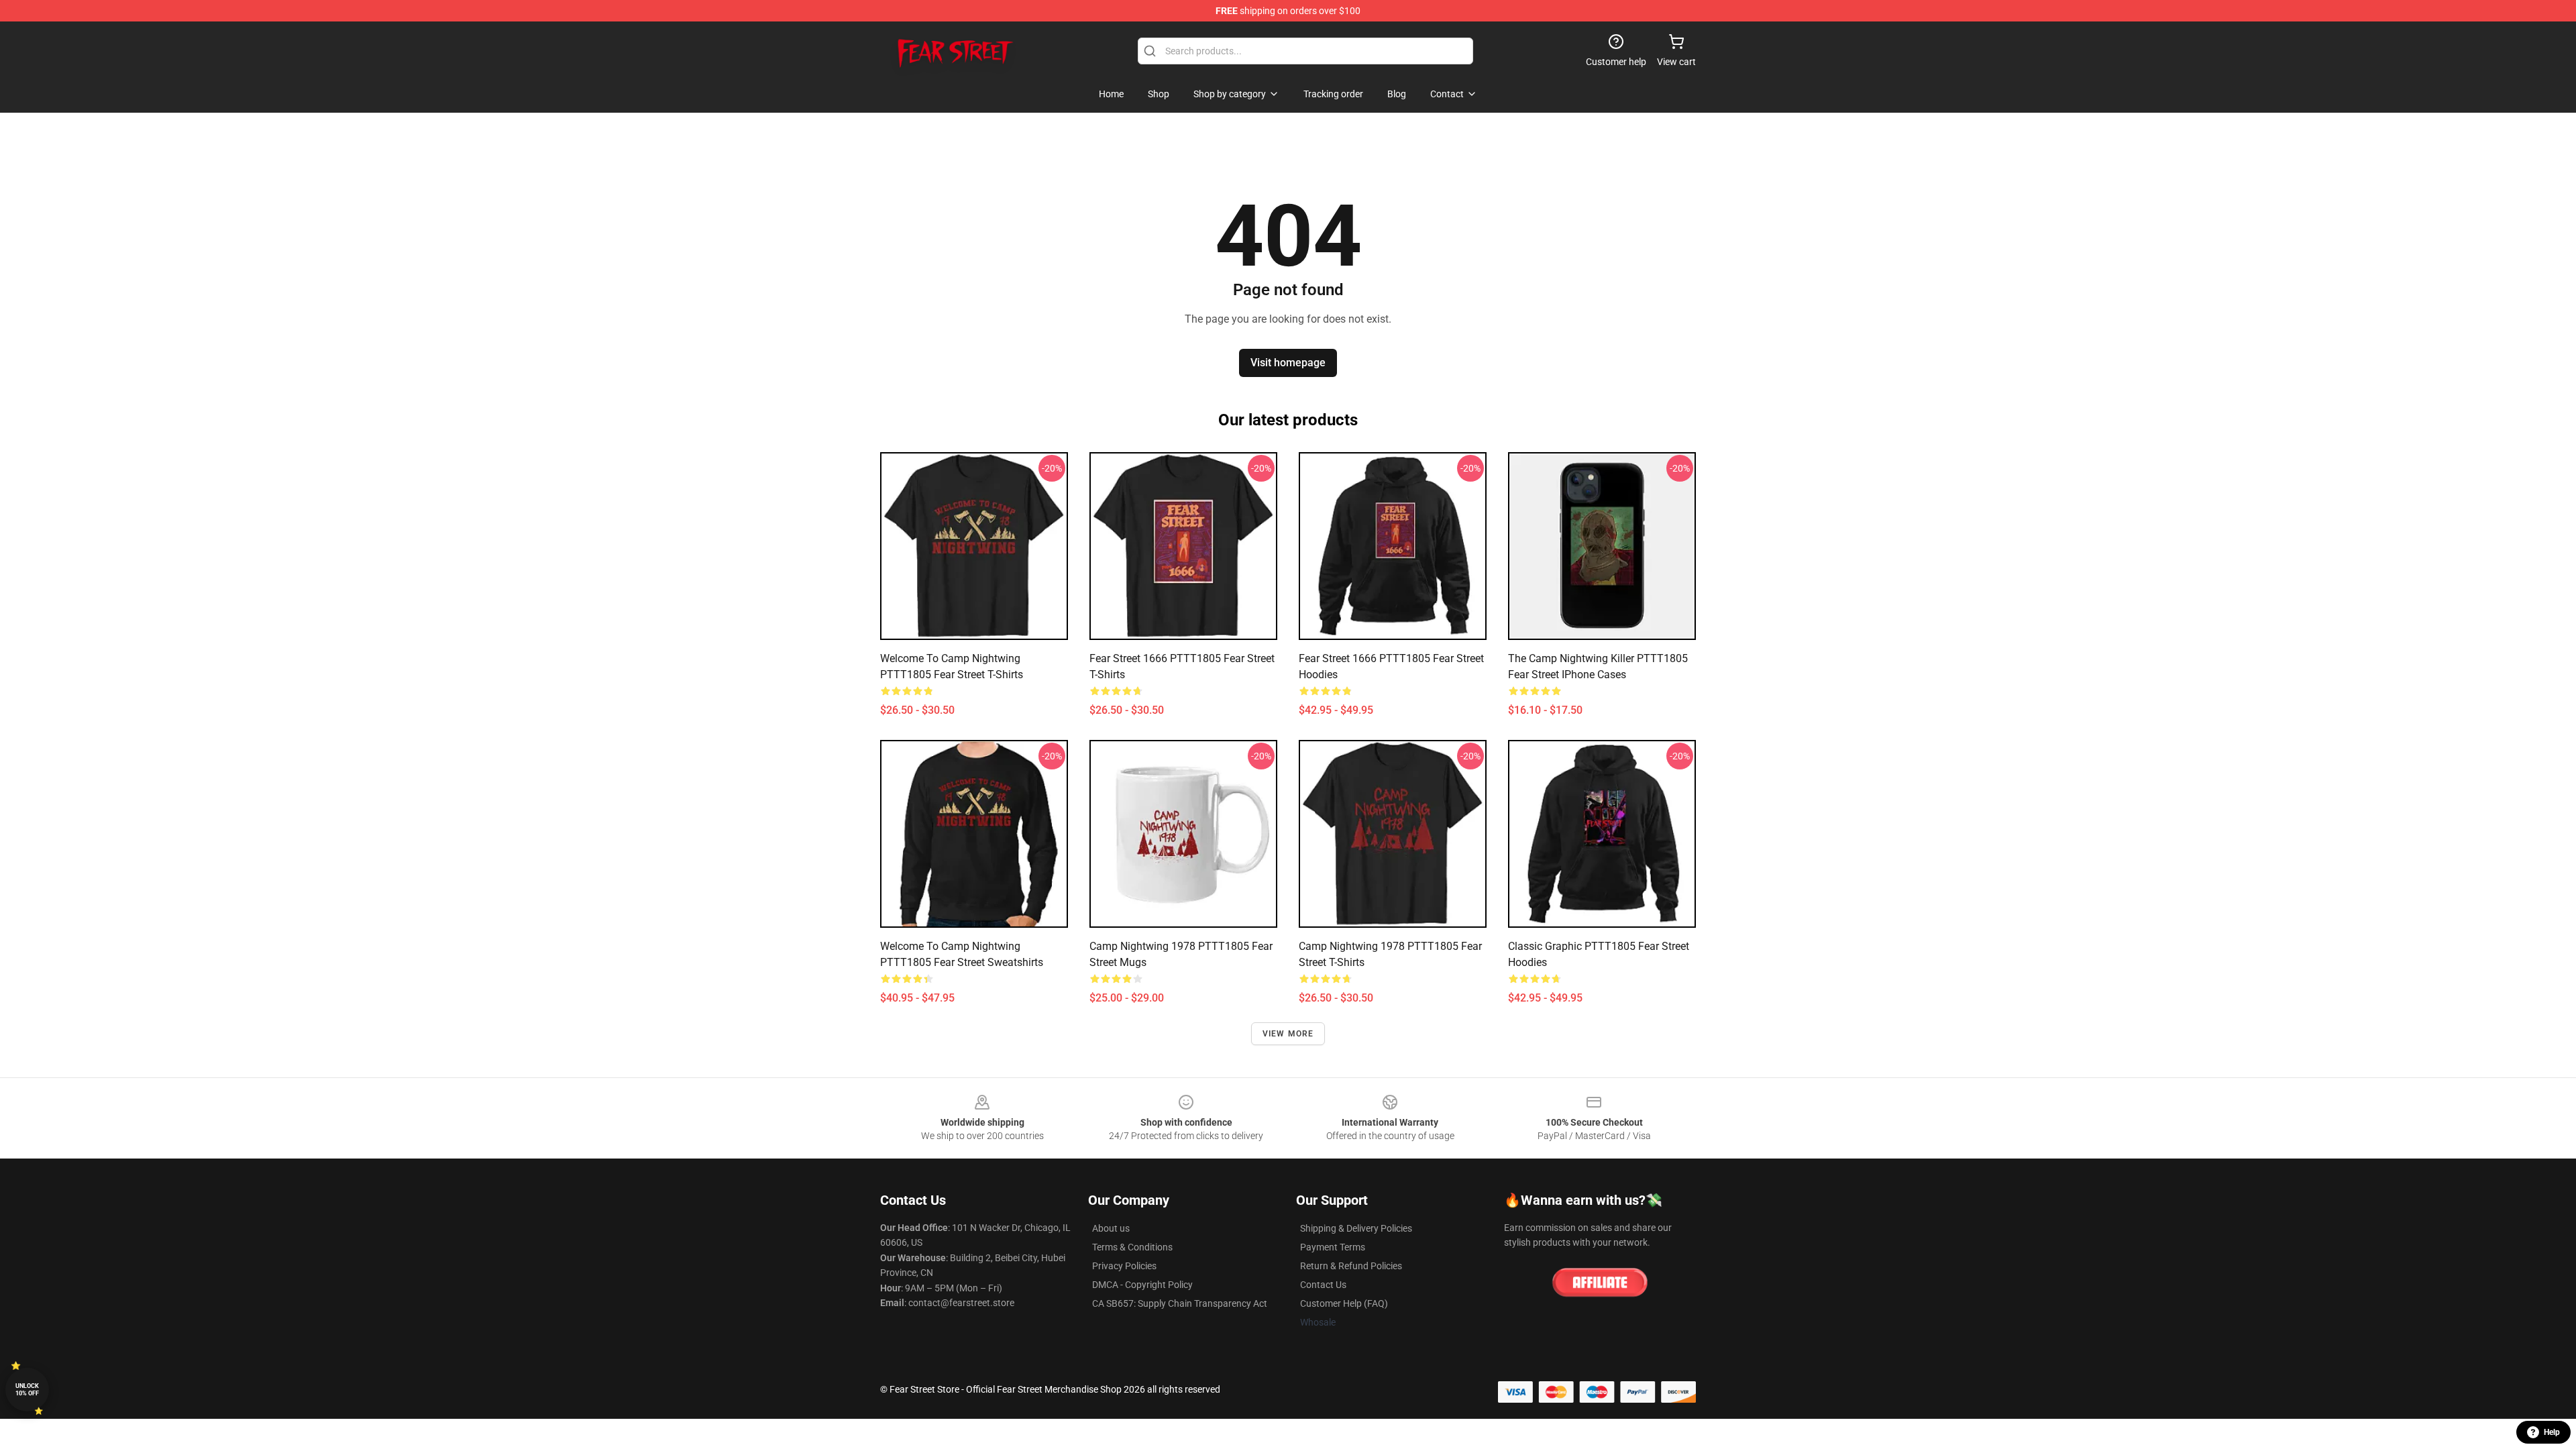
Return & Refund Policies (1351, 1266)
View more (1288, 1034)
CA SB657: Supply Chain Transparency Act (1180, 1303)
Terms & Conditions (1132, 1247)
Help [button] (2552, 1432)
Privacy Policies (1124, 1266)
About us (1111, 1228)
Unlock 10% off (27, 1390)
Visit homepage (1288, 363)
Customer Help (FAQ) (1344, 1303)
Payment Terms (1333, 1247)
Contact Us (1323, 1285)
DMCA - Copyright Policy (1142, 1285)
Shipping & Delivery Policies (1356, 1228)
